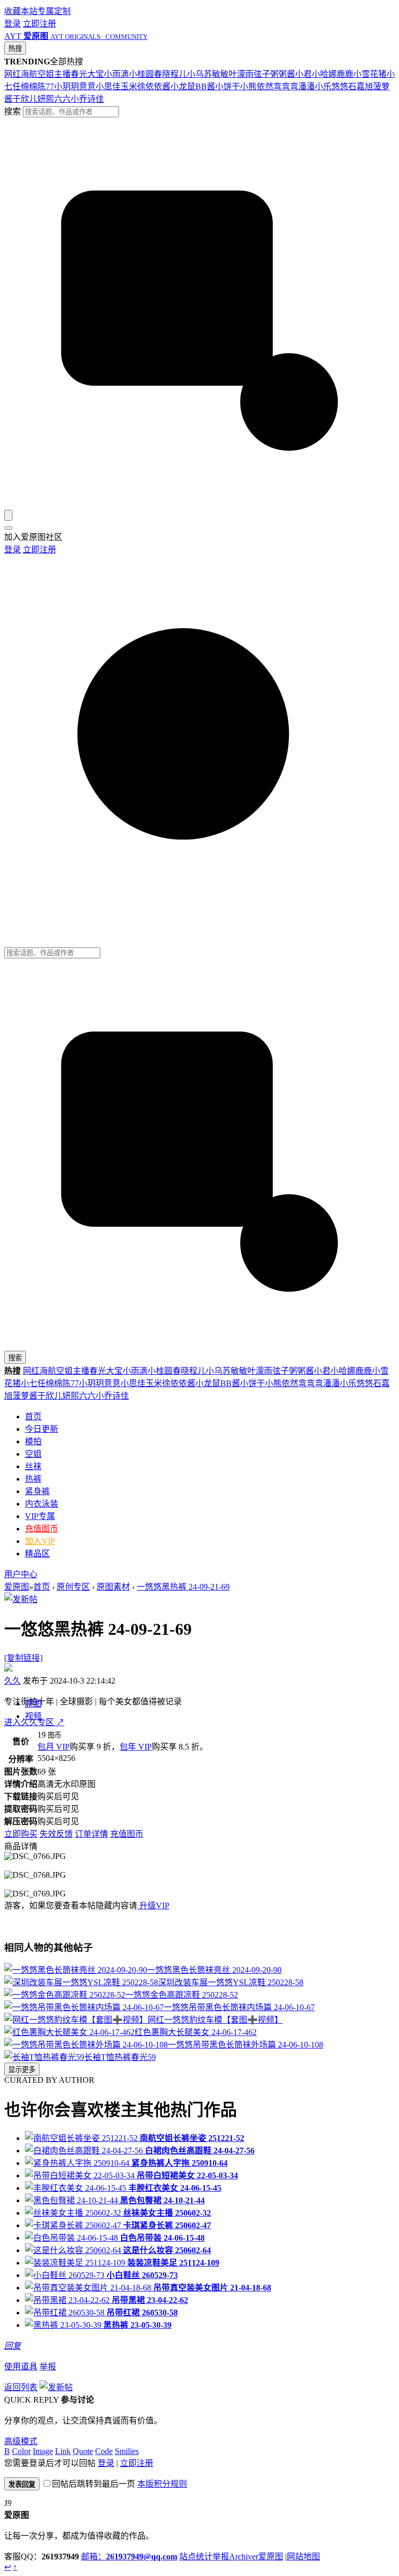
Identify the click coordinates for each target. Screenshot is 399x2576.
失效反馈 (56, 1834)
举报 (48, 2367)
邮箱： (129, 2557)
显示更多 (22, 2070)
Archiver (244, 2557)
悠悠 (340, 86)
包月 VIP (54, 1747)
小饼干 (228, 86)
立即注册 (39, 24)
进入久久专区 (34, 1722)
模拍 (33, 1441)
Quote (83, 2451)
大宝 (96, 74)
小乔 (79, 99)
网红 (12, 74)
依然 (265, 86)
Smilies (127, 2451)
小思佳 (108, 86)
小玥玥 (66, 86)
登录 (12, 24)
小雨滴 (116, 74)
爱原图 (17, 1587)
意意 (87, 86)
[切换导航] (8, 528)
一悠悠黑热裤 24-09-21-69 (183, 1587)
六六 (62, 99)
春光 (79, 74)
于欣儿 (25, 99)
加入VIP (40, 1541)
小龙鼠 (183, 86)
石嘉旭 (361, 86)
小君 (303, 74)
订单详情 (91, 1834)
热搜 (15, 49)
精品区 (37, 1554)
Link (63, 2451)
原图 (33, 1704)
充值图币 (42, 1529)
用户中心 (21, 1574)
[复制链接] (23, 1658)
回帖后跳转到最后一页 (94, 2484)
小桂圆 (141, 74)
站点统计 (196, 2557)
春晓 (162, 74)
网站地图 (303, 2557)
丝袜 (33, 1466)
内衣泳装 (42, 1504)
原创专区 (73, 1587)
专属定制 (54, 11)
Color (21, 2451)
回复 (12, 2346)
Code (104, 2451)
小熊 (248, 86)
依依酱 (158, 86)
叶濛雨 (241, 74)
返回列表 (21, 2387)
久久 (12, 1681)
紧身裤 (37, 1491)
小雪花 (366, 74)
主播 (62, 74)
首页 (33, 1416)
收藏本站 (21, 11)
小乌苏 (199, 74)
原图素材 (113, 1587)
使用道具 (21, 2367)
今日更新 (42, 1429)
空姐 (46, 74)
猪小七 (25, 1383)
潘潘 (307, 86)
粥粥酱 (283, 74)
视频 (33, 1716)
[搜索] (8, 515)
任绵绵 (25, 86)
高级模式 (21, 2441)
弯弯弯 (286, 86)
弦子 (262, 74)
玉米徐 (133, 86)
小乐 (323, 86)
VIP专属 (40, 1516)
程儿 (179, 74)
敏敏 (220, 74)
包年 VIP (136, 1747)
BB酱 (205, 86)
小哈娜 (324, 74)
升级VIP (153, 1906)
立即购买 (21, 1834)
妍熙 (46, 99)
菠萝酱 (25, 1396)
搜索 (12, 111)
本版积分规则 (162, 2484)
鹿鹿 (345, 74)
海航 (29, 74)
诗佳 (96, 99)
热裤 (33, 1479)
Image (43, 2451)
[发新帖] (21, 1599)
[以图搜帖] (199, 505)
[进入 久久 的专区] (8, 1669)
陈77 (46, 86)
